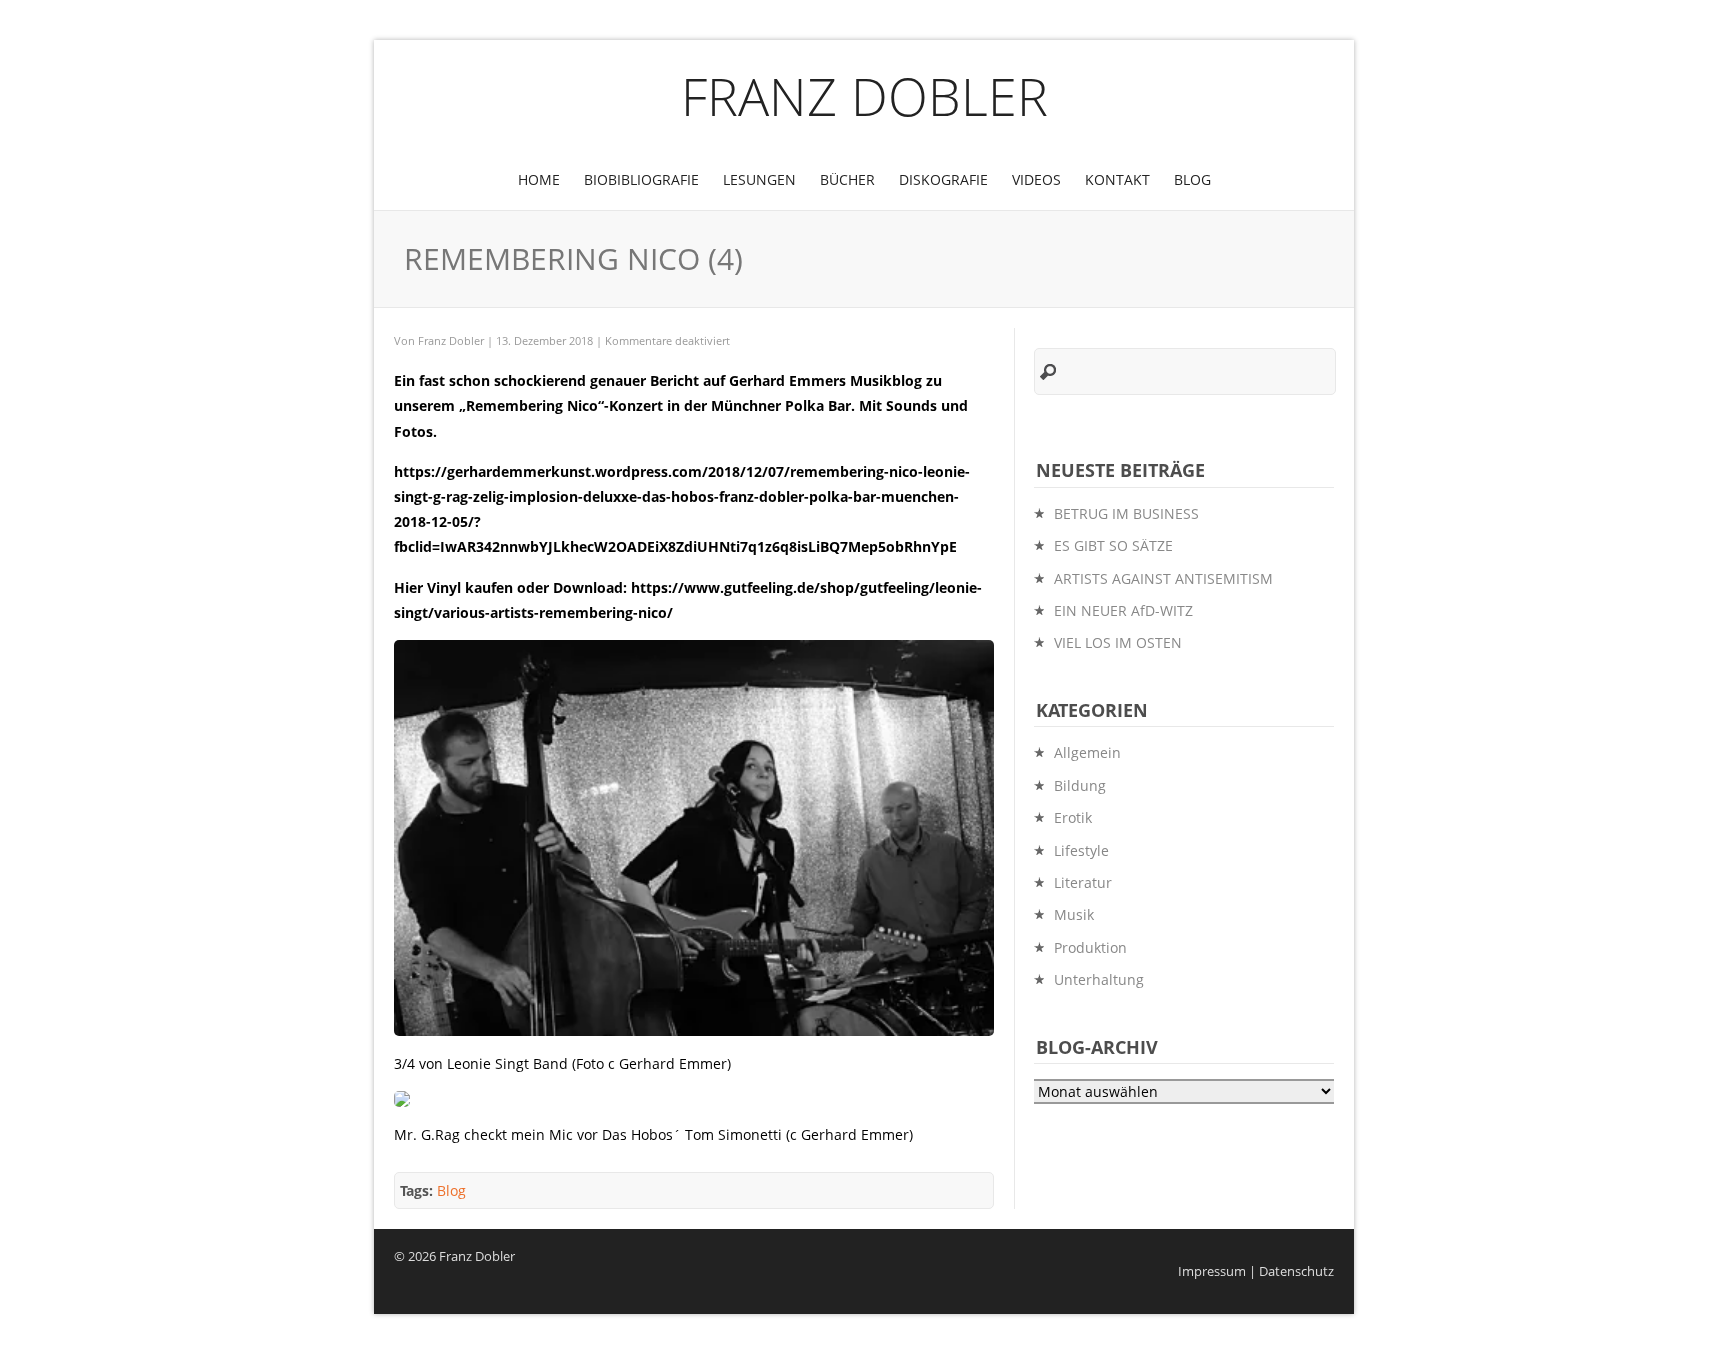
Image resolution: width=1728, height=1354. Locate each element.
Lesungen (759, 179)
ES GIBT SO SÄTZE (1113, 545)
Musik (1074, 914)
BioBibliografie (641, 179)
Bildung (1080, 785)
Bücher (847, 179)
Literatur (1083, 882)
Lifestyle (1081, 850)
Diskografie (943, 179)
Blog (1192, 179)
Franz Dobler (864, 95)
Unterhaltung (1099, 979)
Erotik (1073, 817)
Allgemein (1087, 752)
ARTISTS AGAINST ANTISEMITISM (1163, 578)
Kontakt (1117, 179)
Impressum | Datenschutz (1256, 1271)
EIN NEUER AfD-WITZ (1123, 610)
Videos (1036, 179)
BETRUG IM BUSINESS (1126, 513)
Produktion (1090, 947)
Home (539, 179)
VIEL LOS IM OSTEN (1118, 642)
